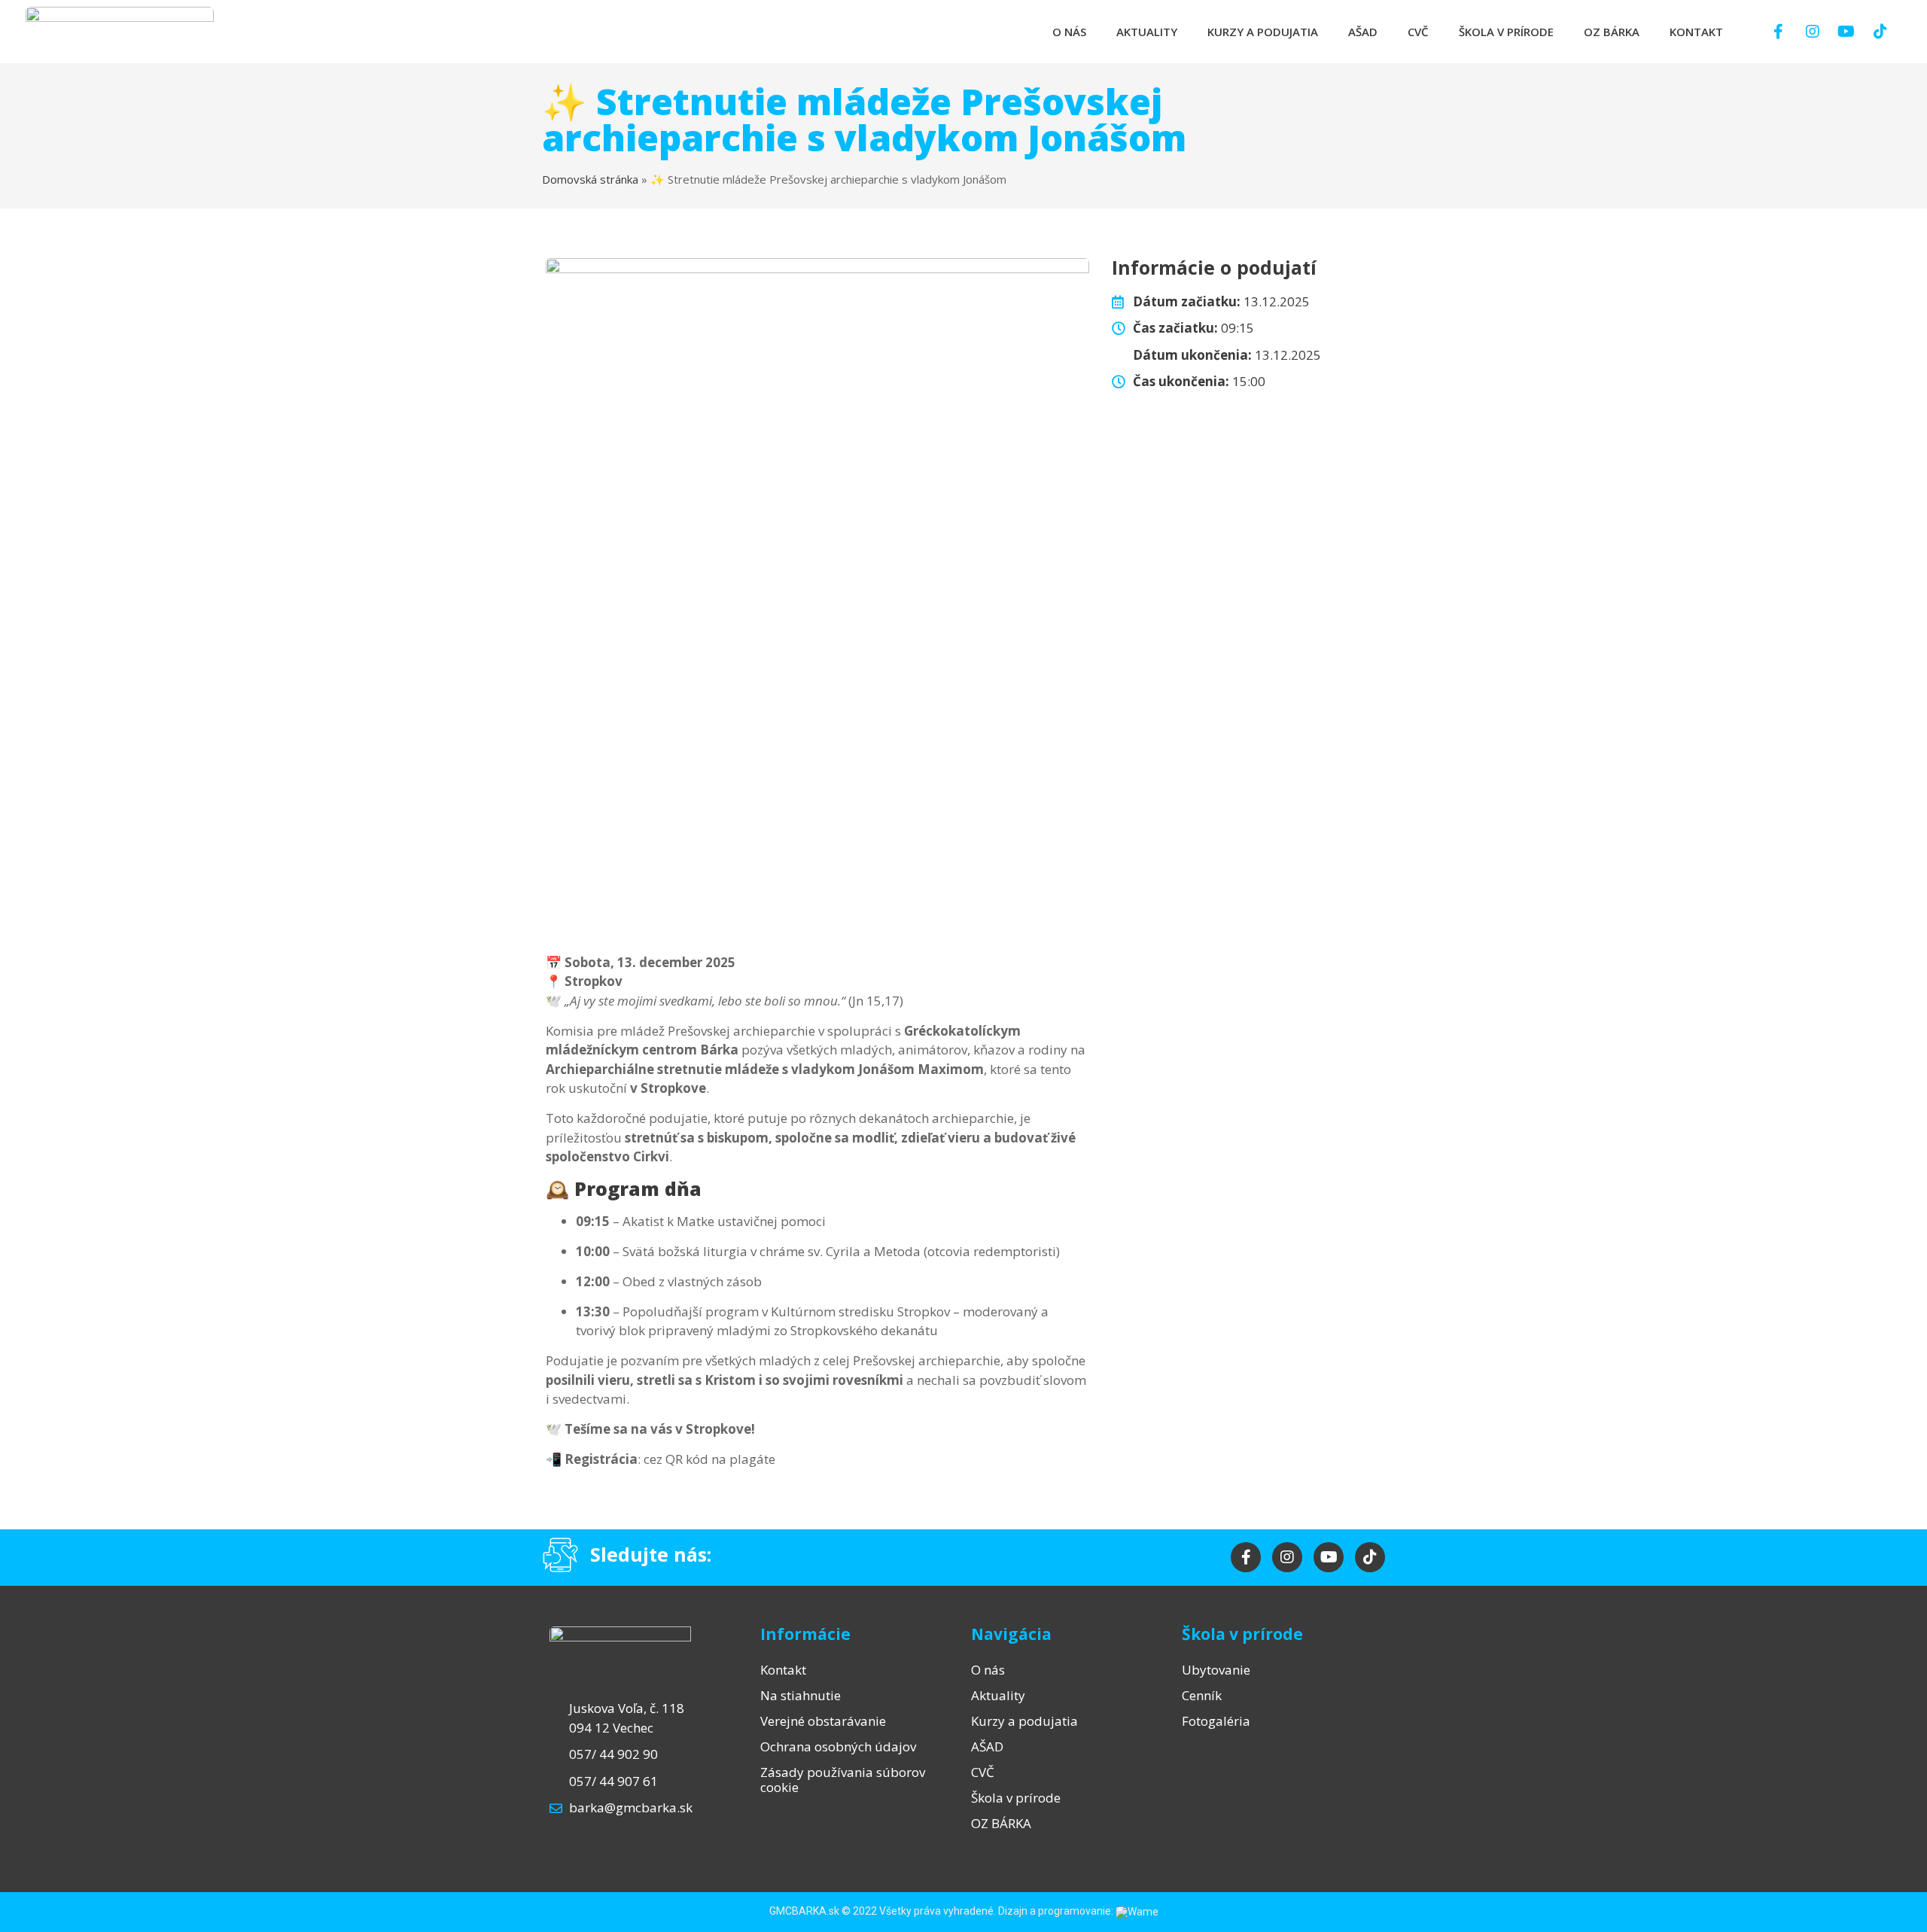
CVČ (1418, 32)
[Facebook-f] (1779, 32)
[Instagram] (1813, 32)
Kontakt (1696, 32)
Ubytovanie (1216, 1670)
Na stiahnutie (801, 1695)
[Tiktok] (1880, 32)
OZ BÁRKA (1612, 32)
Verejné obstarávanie (823, 1721)
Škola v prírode (1506, 32)
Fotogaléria (1216, 1721)
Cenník (1202, 1695)
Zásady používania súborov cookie (843, 1780)
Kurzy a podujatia (1263, 32)
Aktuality (1147, 32)
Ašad (1363, 32)
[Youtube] (1846, 32)
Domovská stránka (590, 179)
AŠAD (987, 1746)
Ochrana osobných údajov (838, 1746)
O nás (1069, 32)
